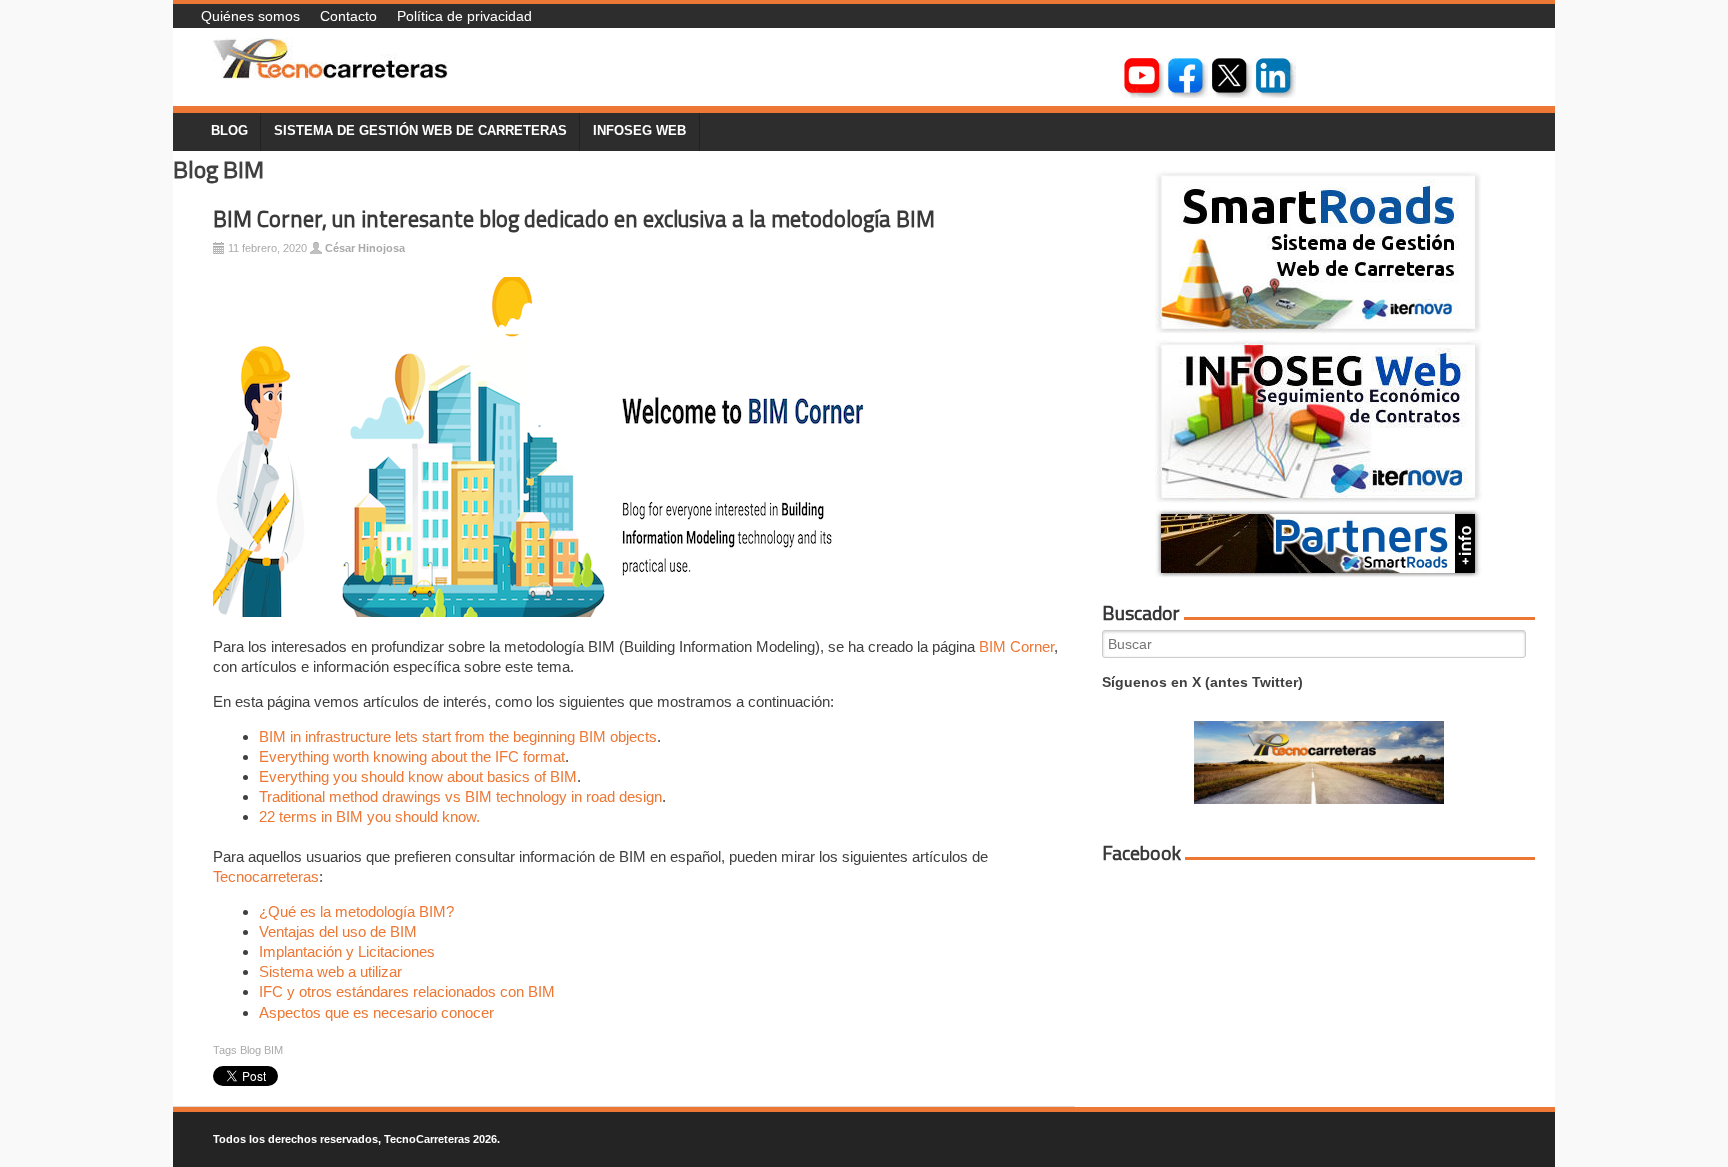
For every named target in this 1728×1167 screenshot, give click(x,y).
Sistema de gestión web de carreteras (420, 131)
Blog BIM (261, 1050)
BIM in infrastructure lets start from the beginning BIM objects (458, 736)
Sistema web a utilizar (330, 971)
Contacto (348, 16)
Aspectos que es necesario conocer (376, 1012)
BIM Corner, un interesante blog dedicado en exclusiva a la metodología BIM (574, 219)
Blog (229, 131)
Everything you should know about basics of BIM (418, 776)
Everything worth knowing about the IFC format (412, 756)
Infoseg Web (639, 131)
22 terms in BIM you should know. (369, 816)
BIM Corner (1016, 646)
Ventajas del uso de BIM (338, 931)
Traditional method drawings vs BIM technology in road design (460, 796)
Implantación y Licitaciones (347, 951)
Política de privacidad (464, 16)
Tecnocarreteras (266, 876)
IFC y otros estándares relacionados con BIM (407, 991)
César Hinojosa (365, 248)
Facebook (1141, 853)
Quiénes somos (250, 16)
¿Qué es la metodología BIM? (356, 911)
